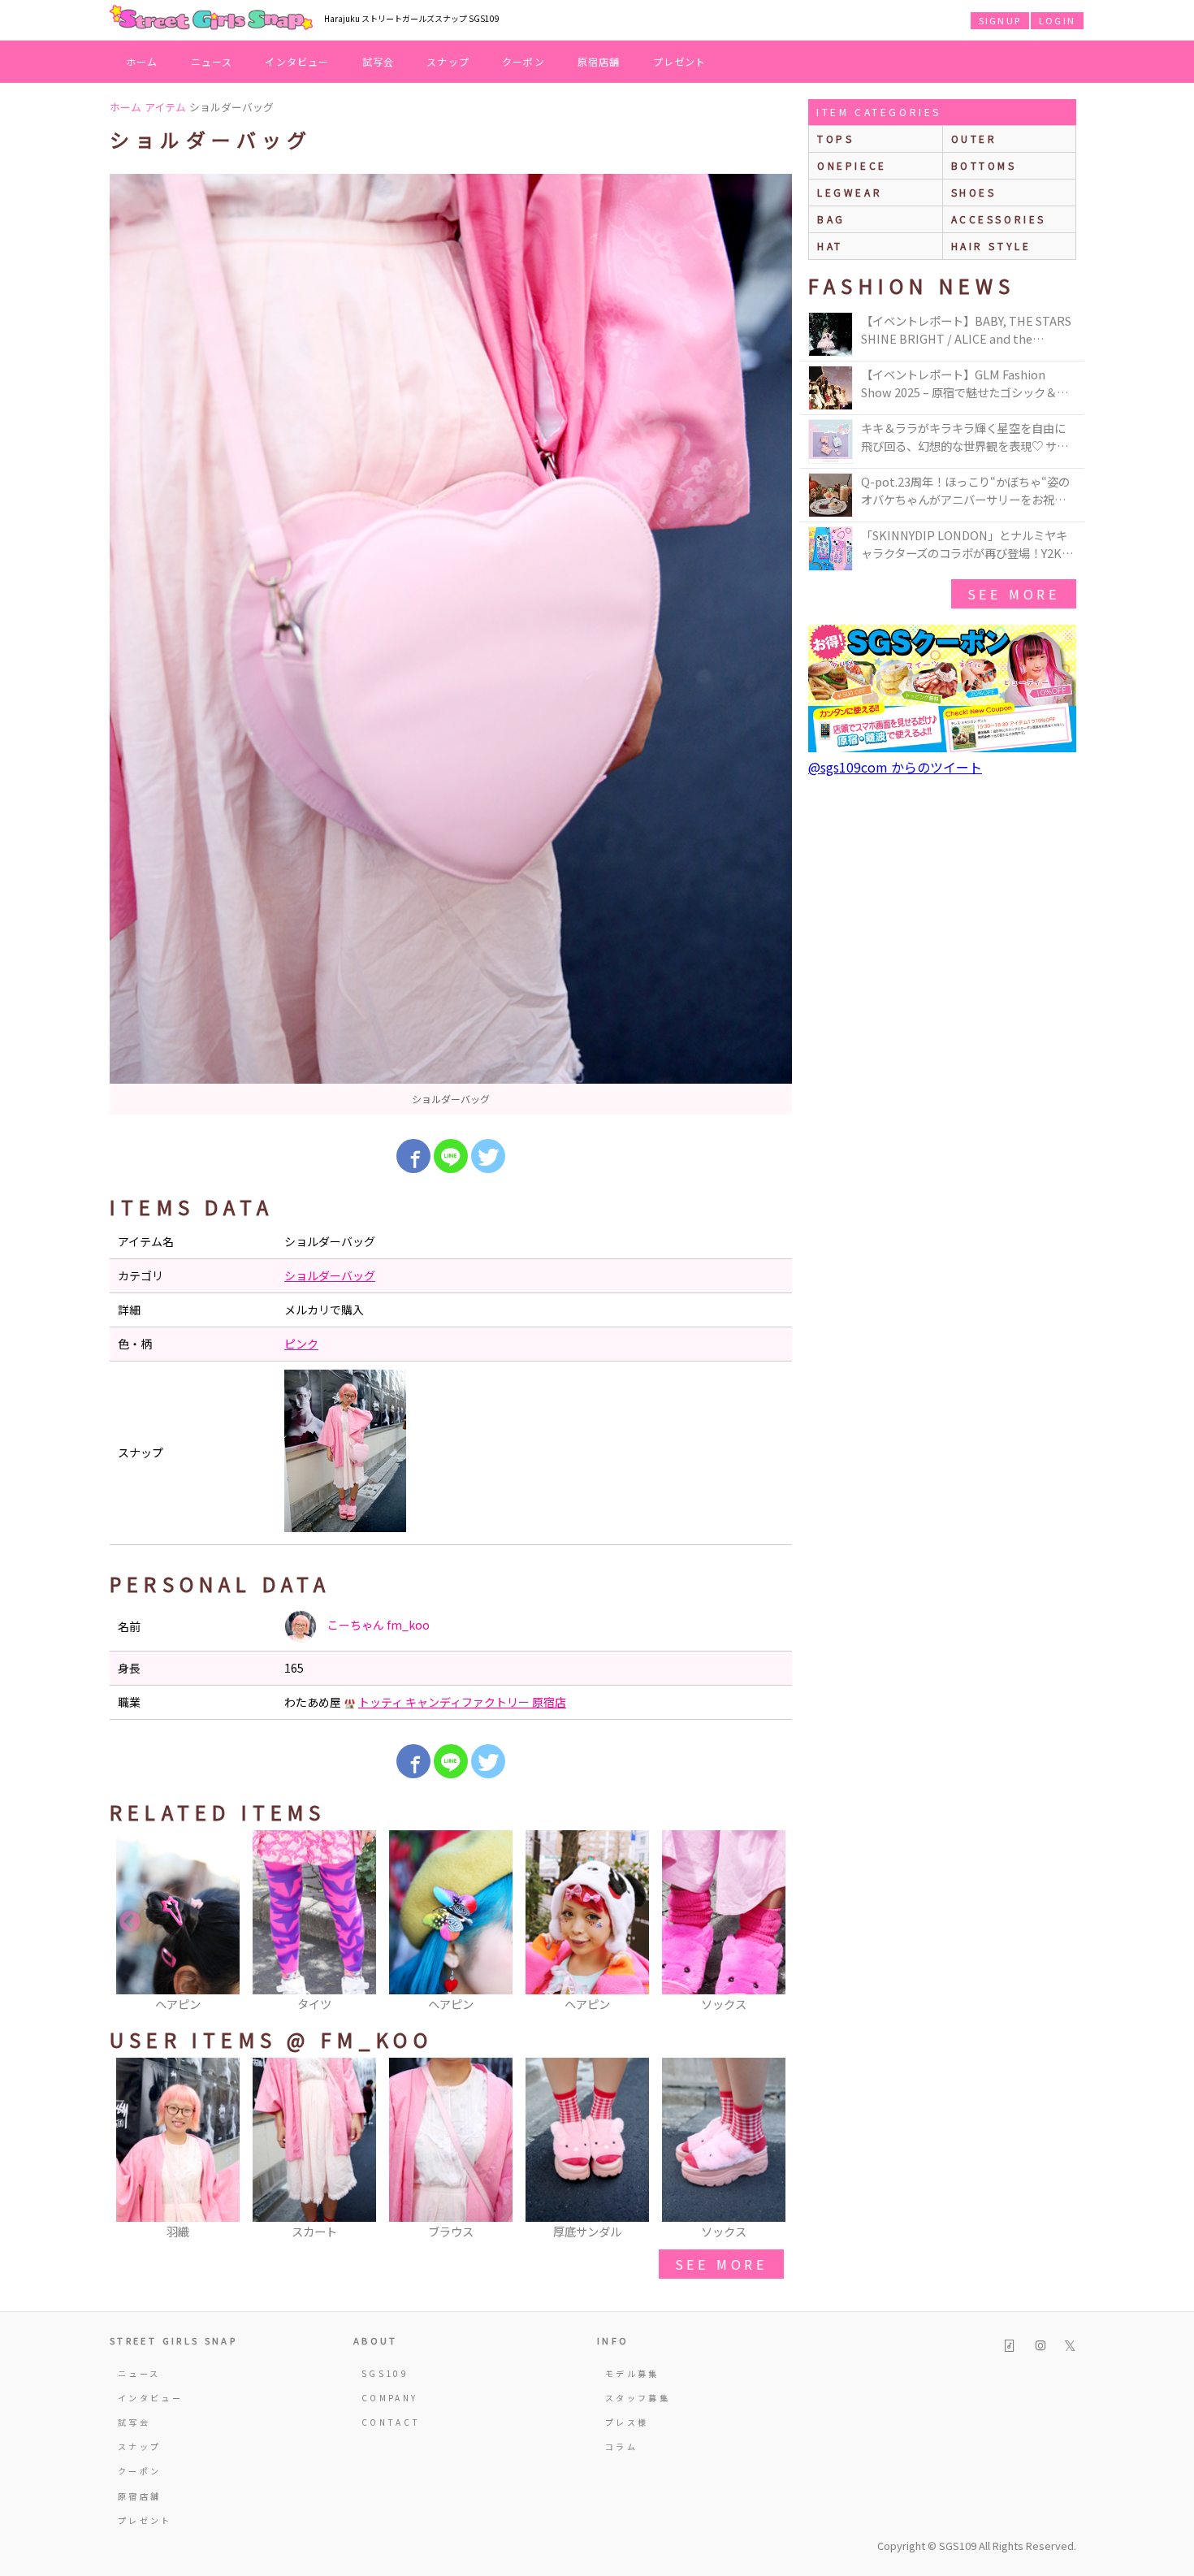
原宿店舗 (599, 61)
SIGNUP (1000, 20)
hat (830, 246)
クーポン (523, 61)
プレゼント (680, 61)
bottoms (984, 165)
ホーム (142, 61)
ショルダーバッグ (330, 1275)
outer (974, 139)
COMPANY (390, 2398)
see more (721, 2264)
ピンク (301, 1344)
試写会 (379, 61)
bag (831, 219)
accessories (999, 219)
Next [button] (772, 1922)
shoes (974, 192)
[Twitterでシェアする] (488, 1156)
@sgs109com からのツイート (895, 767)
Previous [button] (130, 1922)
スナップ (448, 61)
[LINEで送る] (451, 1156)
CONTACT (391, 2422)
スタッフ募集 (638, 2398)
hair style (991, 246)
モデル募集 (632, 2373)
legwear (850, 192)
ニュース (212, 61)
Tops (835, 139)
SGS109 (385, 2373)
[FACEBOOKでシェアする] (413, 1156)
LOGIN (1057, 20)
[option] (451, 644)
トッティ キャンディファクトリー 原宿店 (462, 1702)
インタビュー (297, 61)
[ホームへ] (211, 19)
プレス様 (627, 2422)
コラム (621, 2446)
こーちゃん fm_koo (377, 1625)
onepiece (852, 165)
